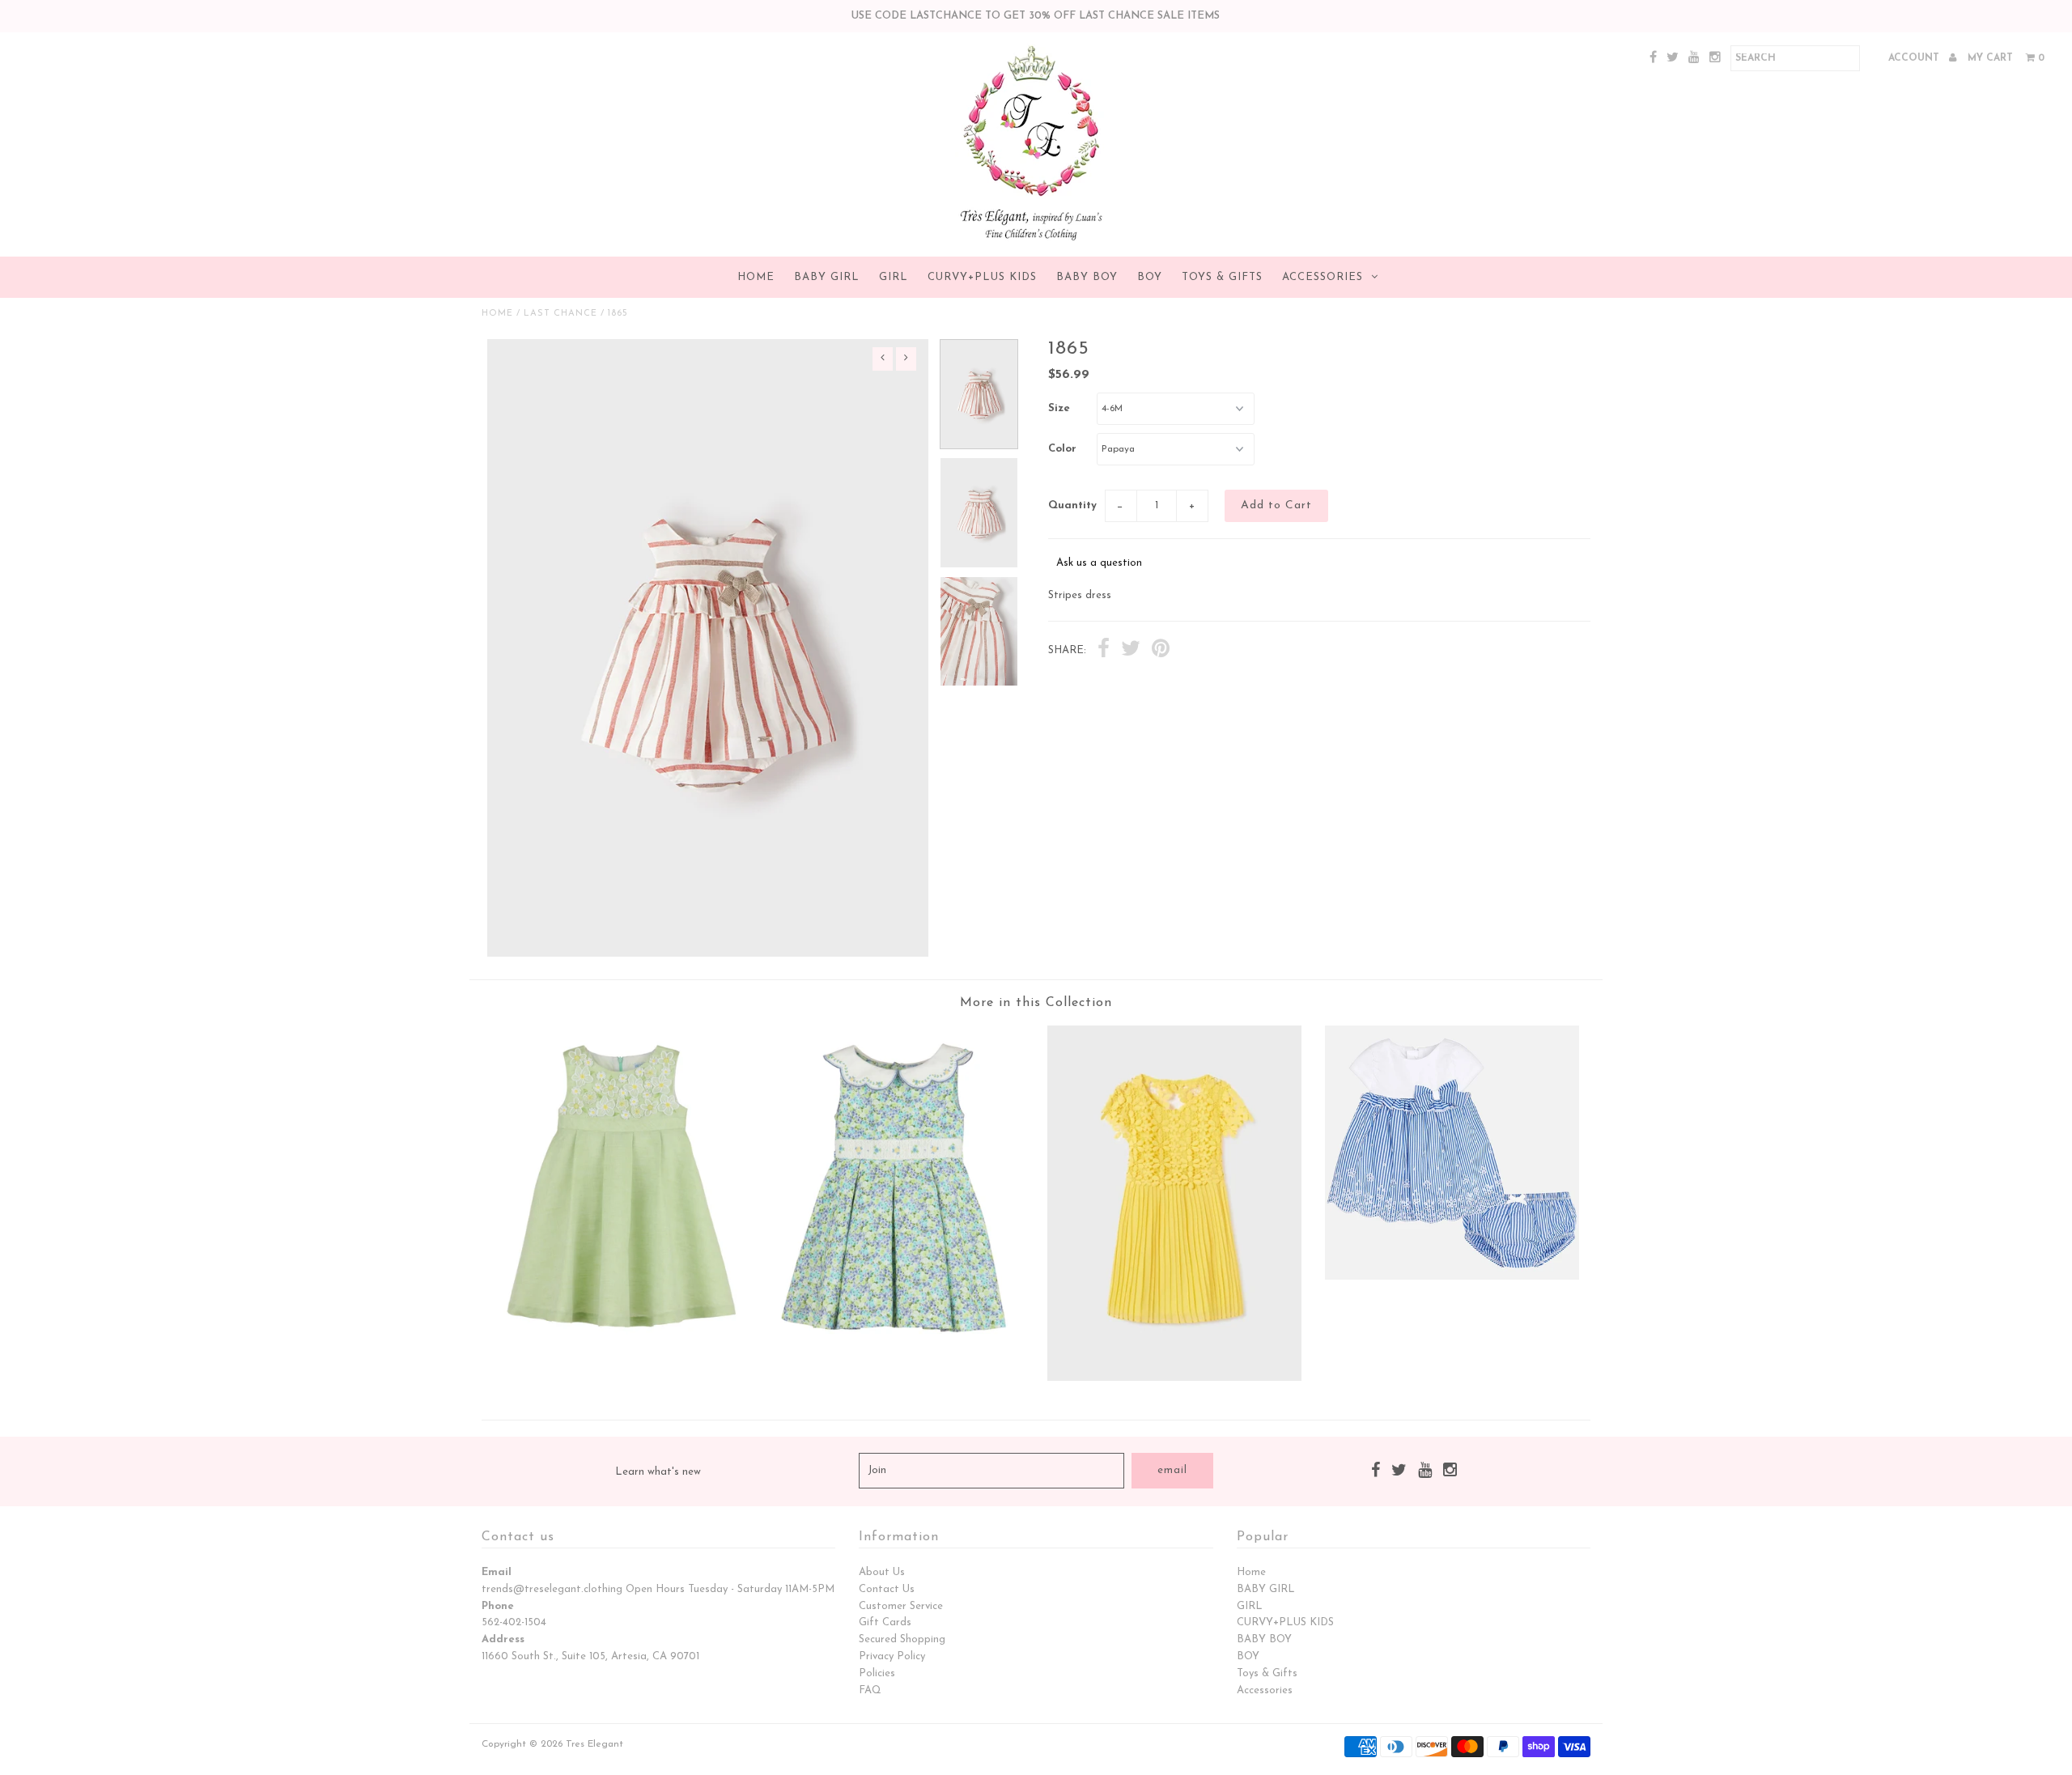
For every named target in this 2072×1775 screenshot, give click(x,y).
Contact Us (887, 1589)
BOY (1150, 277)
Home (756, 277)
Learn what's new (658, 1472)
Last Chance (560, 314)
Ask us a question (1099, 563)
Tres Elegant (594, 1744)
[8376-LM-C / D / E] (620, 1339)
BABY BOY (1087, 277)
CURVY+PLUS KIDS (982, 277)
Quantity (1072, 505)
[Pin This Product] (1161, 651)
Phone (498, 1606)
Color (1062, 449)
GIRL (894, 277)
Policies (877, 1673)
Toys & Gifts (1222, 277)
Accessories (1323, 277)
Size (1059, 408)
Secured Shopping (902, 1639)
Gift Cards (885, 1622)
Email (497, 1572)
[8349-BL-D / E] (898, 1353)
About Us (882, 1572)
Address (503, 1639)
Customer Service (901, 1606)
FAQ (870, 1690)
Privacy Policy (892, 1656)
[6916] (1174, 1378)
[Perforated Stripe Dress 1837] (1452, 1277)
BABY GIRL (827, 277)
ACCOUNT (1915, 58)
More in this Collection (1036, 1003)
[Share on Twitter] (1131, 651)
